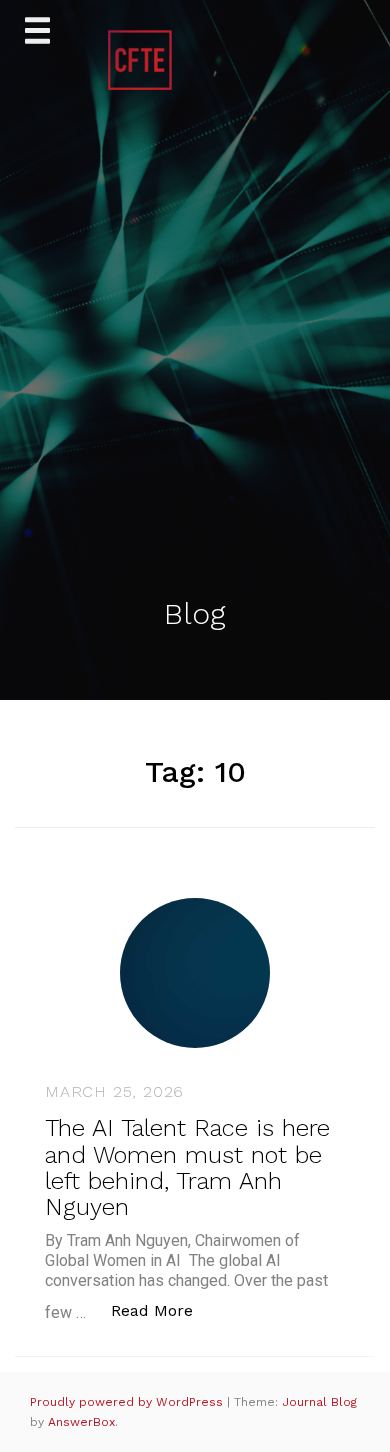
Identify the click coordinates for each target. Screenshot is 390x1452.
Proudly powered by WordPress (128, 1402)
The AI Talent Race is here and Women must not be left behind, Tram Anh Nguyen (187, 1167)
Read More (162, 1310)
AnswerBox (81, 1422)
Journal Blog (319, 1402)
